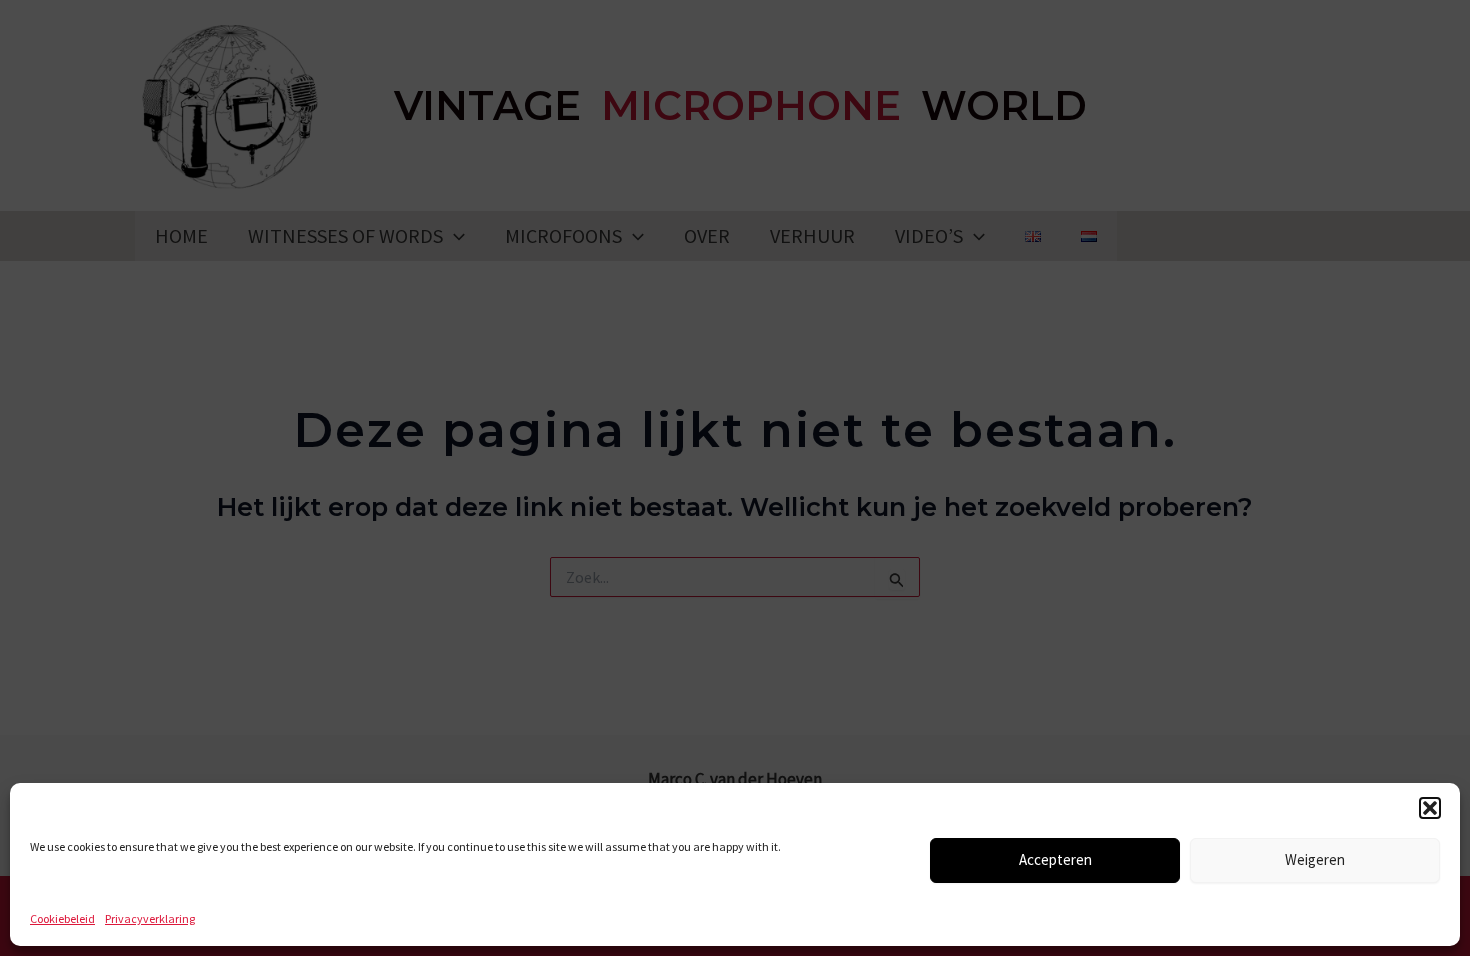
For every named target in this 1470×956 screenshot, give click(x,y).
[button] (1430, 808)
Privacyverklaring (150, 918)
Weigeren (1315, 859)
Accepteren (1055, 859)
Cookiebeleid (62, 918)
